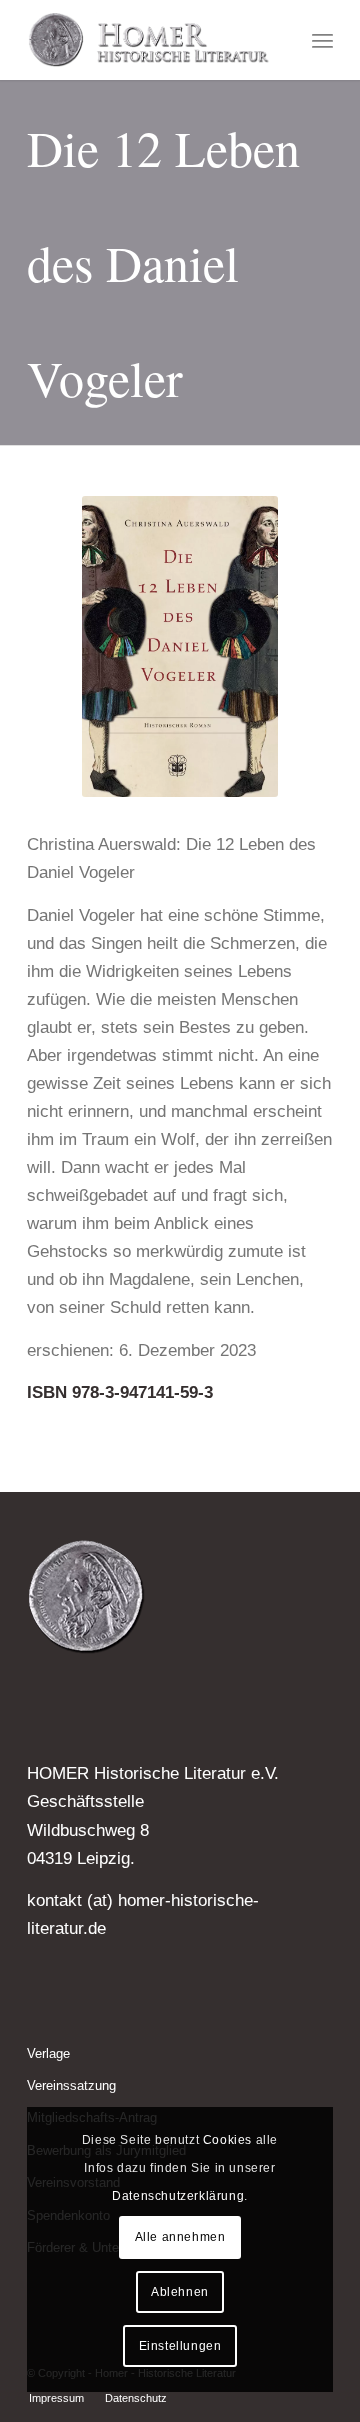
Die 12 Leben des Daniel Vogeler (163, 262)
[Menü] (322, 40)
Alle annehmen (180, 2237)
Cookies (227, 2140)
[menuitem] (322, 40)
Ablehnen (180, 2292)
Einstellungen (180, 2346)
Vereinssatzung (71, 2085)
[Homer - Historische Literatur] (149, 40)
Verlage (48, 2053)
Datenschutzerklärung (178, 2196)
